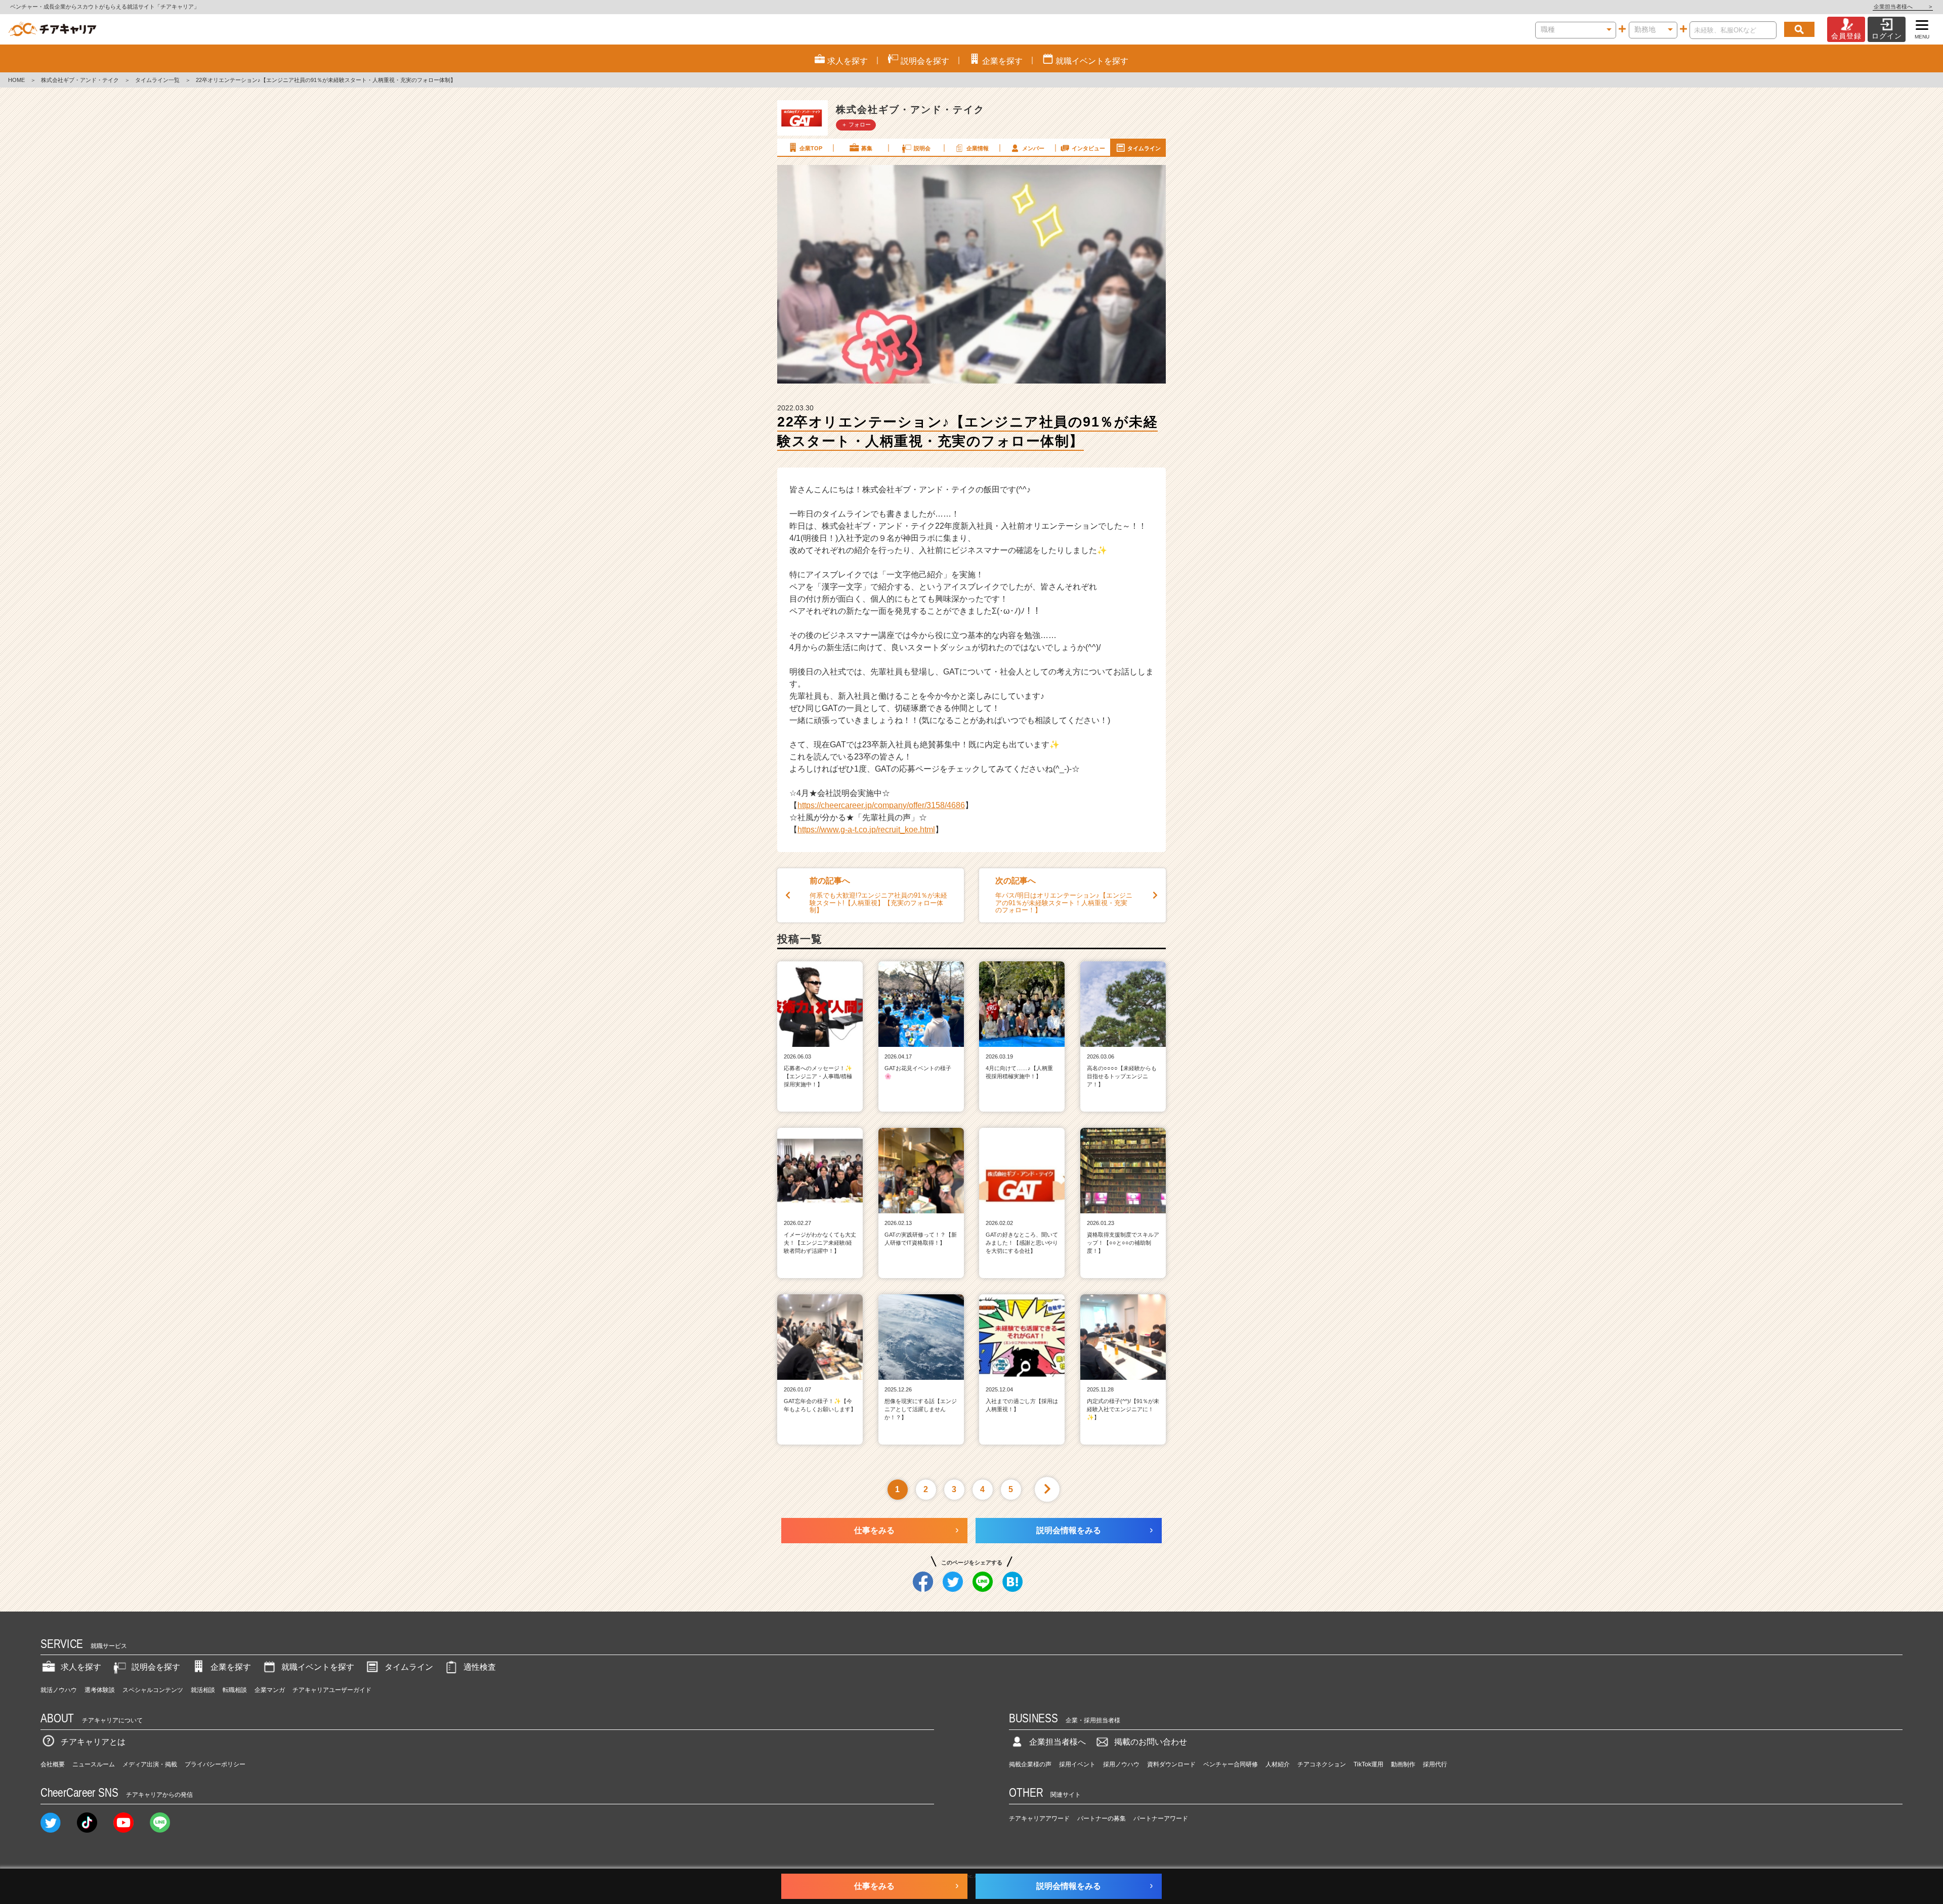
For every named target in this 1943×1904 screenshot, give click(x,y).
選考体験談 (100, 1690)
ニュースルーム (94, 1764)
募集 (867, 148)
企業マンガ (270, 1690)
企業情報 (978, 148)
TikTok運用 (1368, 1764)
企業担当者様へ (1903, 7)
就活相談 (203, 1690)
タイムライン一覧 (157, 80)
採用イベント (1077, 1764)
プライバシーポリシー (215, 1764)
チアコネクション (1322, 1764)
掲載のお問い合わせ (1151, 1742)
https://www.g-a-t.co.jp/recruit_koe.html (866, 830)
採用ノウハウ (1121, 1764)
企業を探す (231, 1667)
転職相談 (235, 1690)
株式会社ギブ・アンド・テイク (80, 80)
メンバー (1033, 148)
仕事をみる (874, 1530)
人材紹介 (1278, 1764)
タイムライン (1144, 148)
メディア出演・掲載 (150, 1764)
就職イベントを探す (318, 1667)
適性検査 (480, 1667)
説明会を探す (156, 1667)
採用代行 (1435, 1764)
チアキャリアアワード (1039, 1818)
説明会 (922, 148)
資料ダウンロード (1171, 1764)
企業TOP (811, 148)
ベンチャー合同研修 (1231, 1764)
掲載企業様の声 (1030, 1764)
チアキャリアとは (93, 1742)
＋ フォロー (856, 124)
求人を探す (81, 1667)
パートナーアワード (1161, 1818)
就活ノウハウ (59, 1690)
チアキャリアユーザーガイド (332, 1690)
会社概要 (53, 1764)
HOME (16, 80)
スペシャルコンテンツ (153, 1690)
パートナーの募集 (1102, 1818)
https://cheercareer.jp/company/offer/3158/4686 (881, 805)
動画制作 (1403, 1764)
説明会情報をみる (1069, 1530)
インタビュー (1088, 148)
